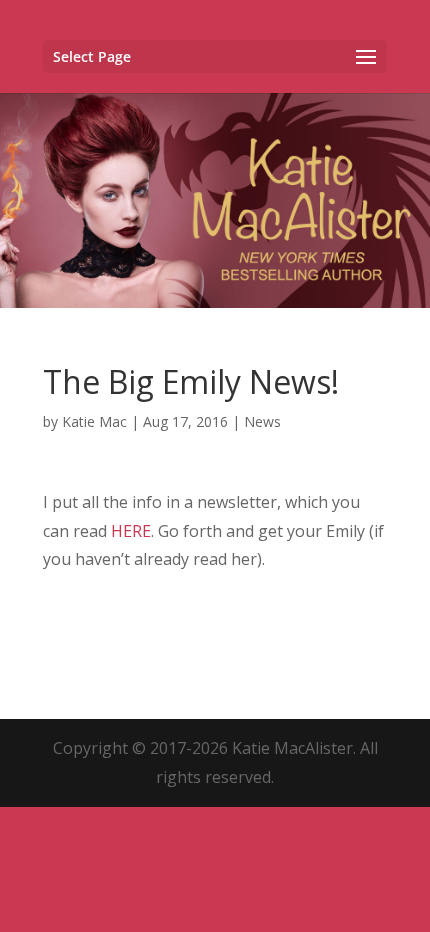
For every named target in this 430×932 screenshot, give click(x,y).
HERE (131, 531)
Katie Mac (94, 421)
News (262, 421)
